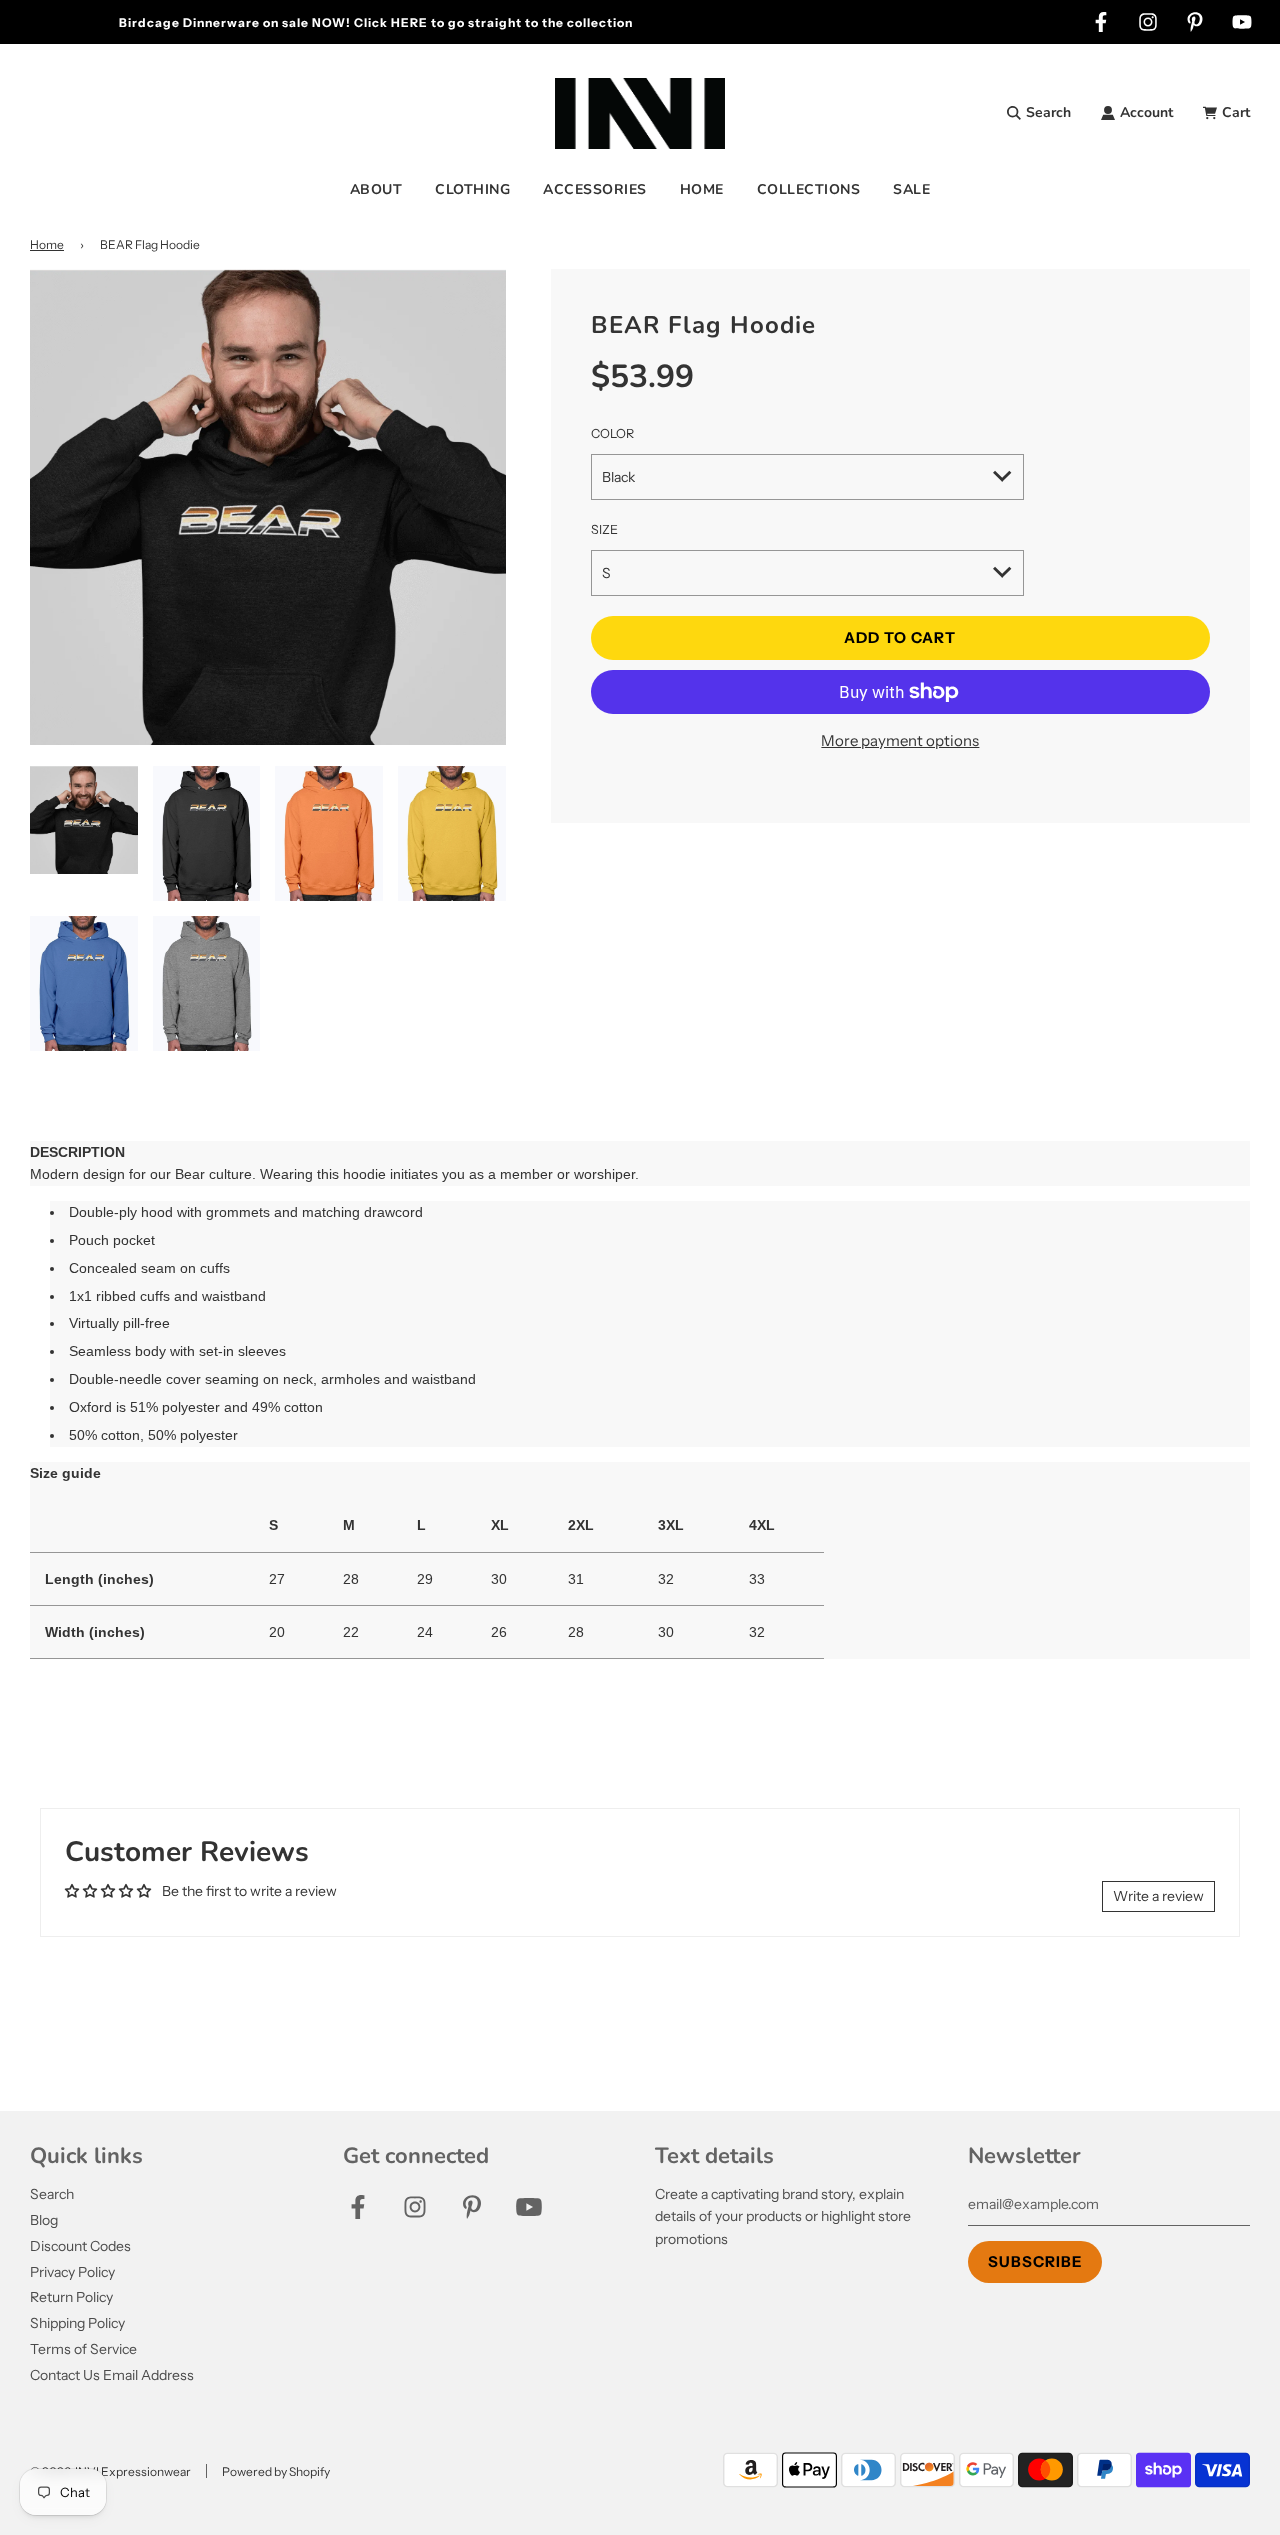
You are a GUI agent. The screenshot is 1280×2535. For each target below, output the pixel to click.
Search (52, 2194)
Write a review (1158, 1896)
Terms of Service (83, 2349)
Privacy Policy (72, 2272)
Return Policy (71, 2297)
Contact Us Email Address (112, 2375)
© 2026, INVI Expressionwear (110, 2471)
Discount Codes (80, 2246)
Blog (44, 2220)
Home (47, 244)
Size (604, 529)
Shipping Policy (77, 2323)
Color (612, 433)
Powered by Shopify (276, 2471)
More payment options (900, 740)
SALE (911, 189)
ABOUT (376, 189)
